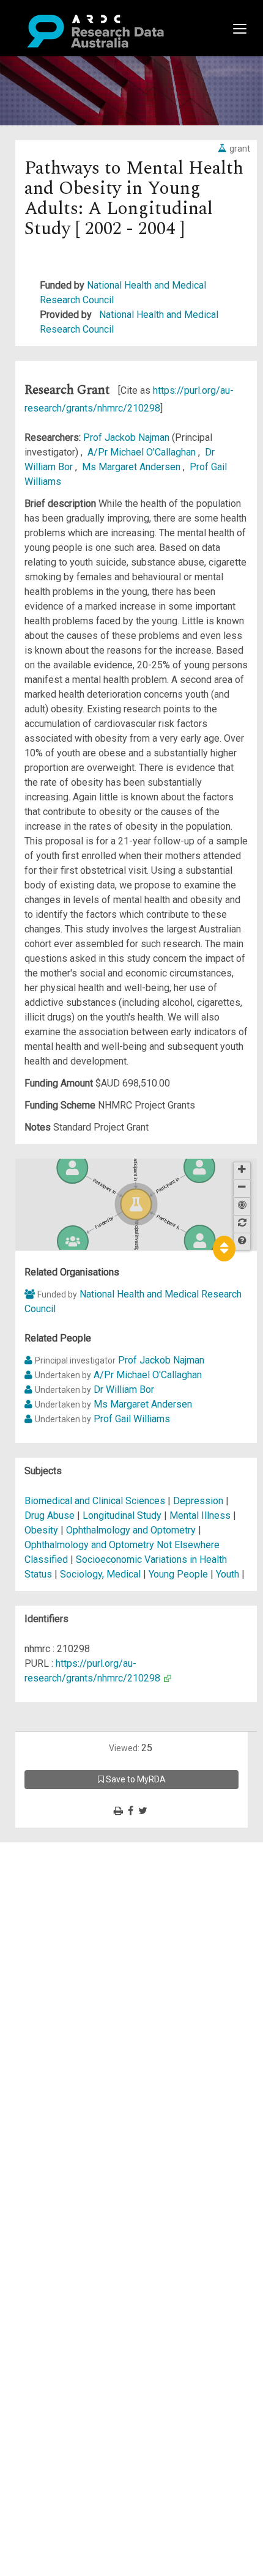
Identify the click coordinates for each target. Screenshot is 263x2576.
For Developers (71, 1908)
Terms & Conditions (80, 1959)
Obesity (41, 1530)
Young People (178, 1574)
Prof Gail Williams (132, 1419)
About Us (57, 1849)
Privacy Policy (69, 1974)
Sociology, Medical (100, 1574)
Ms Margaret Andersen (132, 467)
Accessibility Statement (89, 1989)
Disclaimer (61, 1893)
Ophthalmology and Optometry (132, 1530)
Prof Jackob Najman (128, 437)
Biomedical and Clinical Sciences (96, 1501)
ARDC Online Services (85, 1923)
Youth (228, 1574)
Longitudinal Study (122, 1515)
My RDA (55, 1864)
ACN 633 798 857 (38, 2011)
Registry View (68, 1937)
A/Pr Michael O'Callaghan (143, 452)
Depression (198, 1501)
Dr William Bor (124, 1389)
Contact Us (61, 1879)
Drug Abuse (50, 1515)
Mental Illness (200, 1515)
